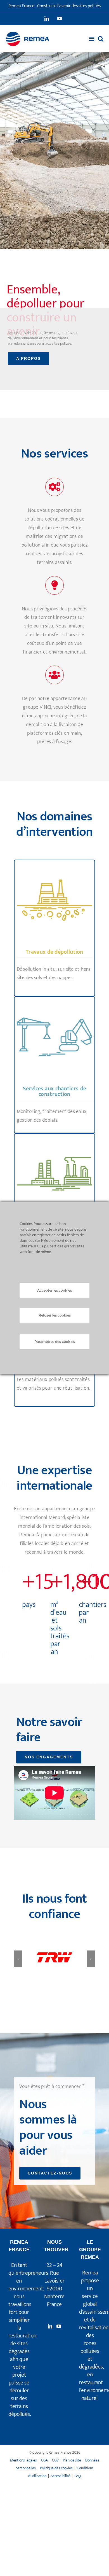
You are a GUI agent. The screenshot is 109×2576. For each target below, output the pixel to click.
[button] (18, 1959)
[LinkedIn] (50, 2326)
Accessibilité (60, 2476)
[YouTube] (59, 2326)
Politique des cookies (56, 2468)
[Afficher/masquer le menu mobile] (92, 39)
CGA (44, 2460)
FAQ (78, 2476)
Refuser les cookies (55, 1315)
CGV (55, 2460)
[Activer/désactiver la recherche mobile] (101, 39)
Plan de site (72, 2460)
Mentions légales (23, 2460)
